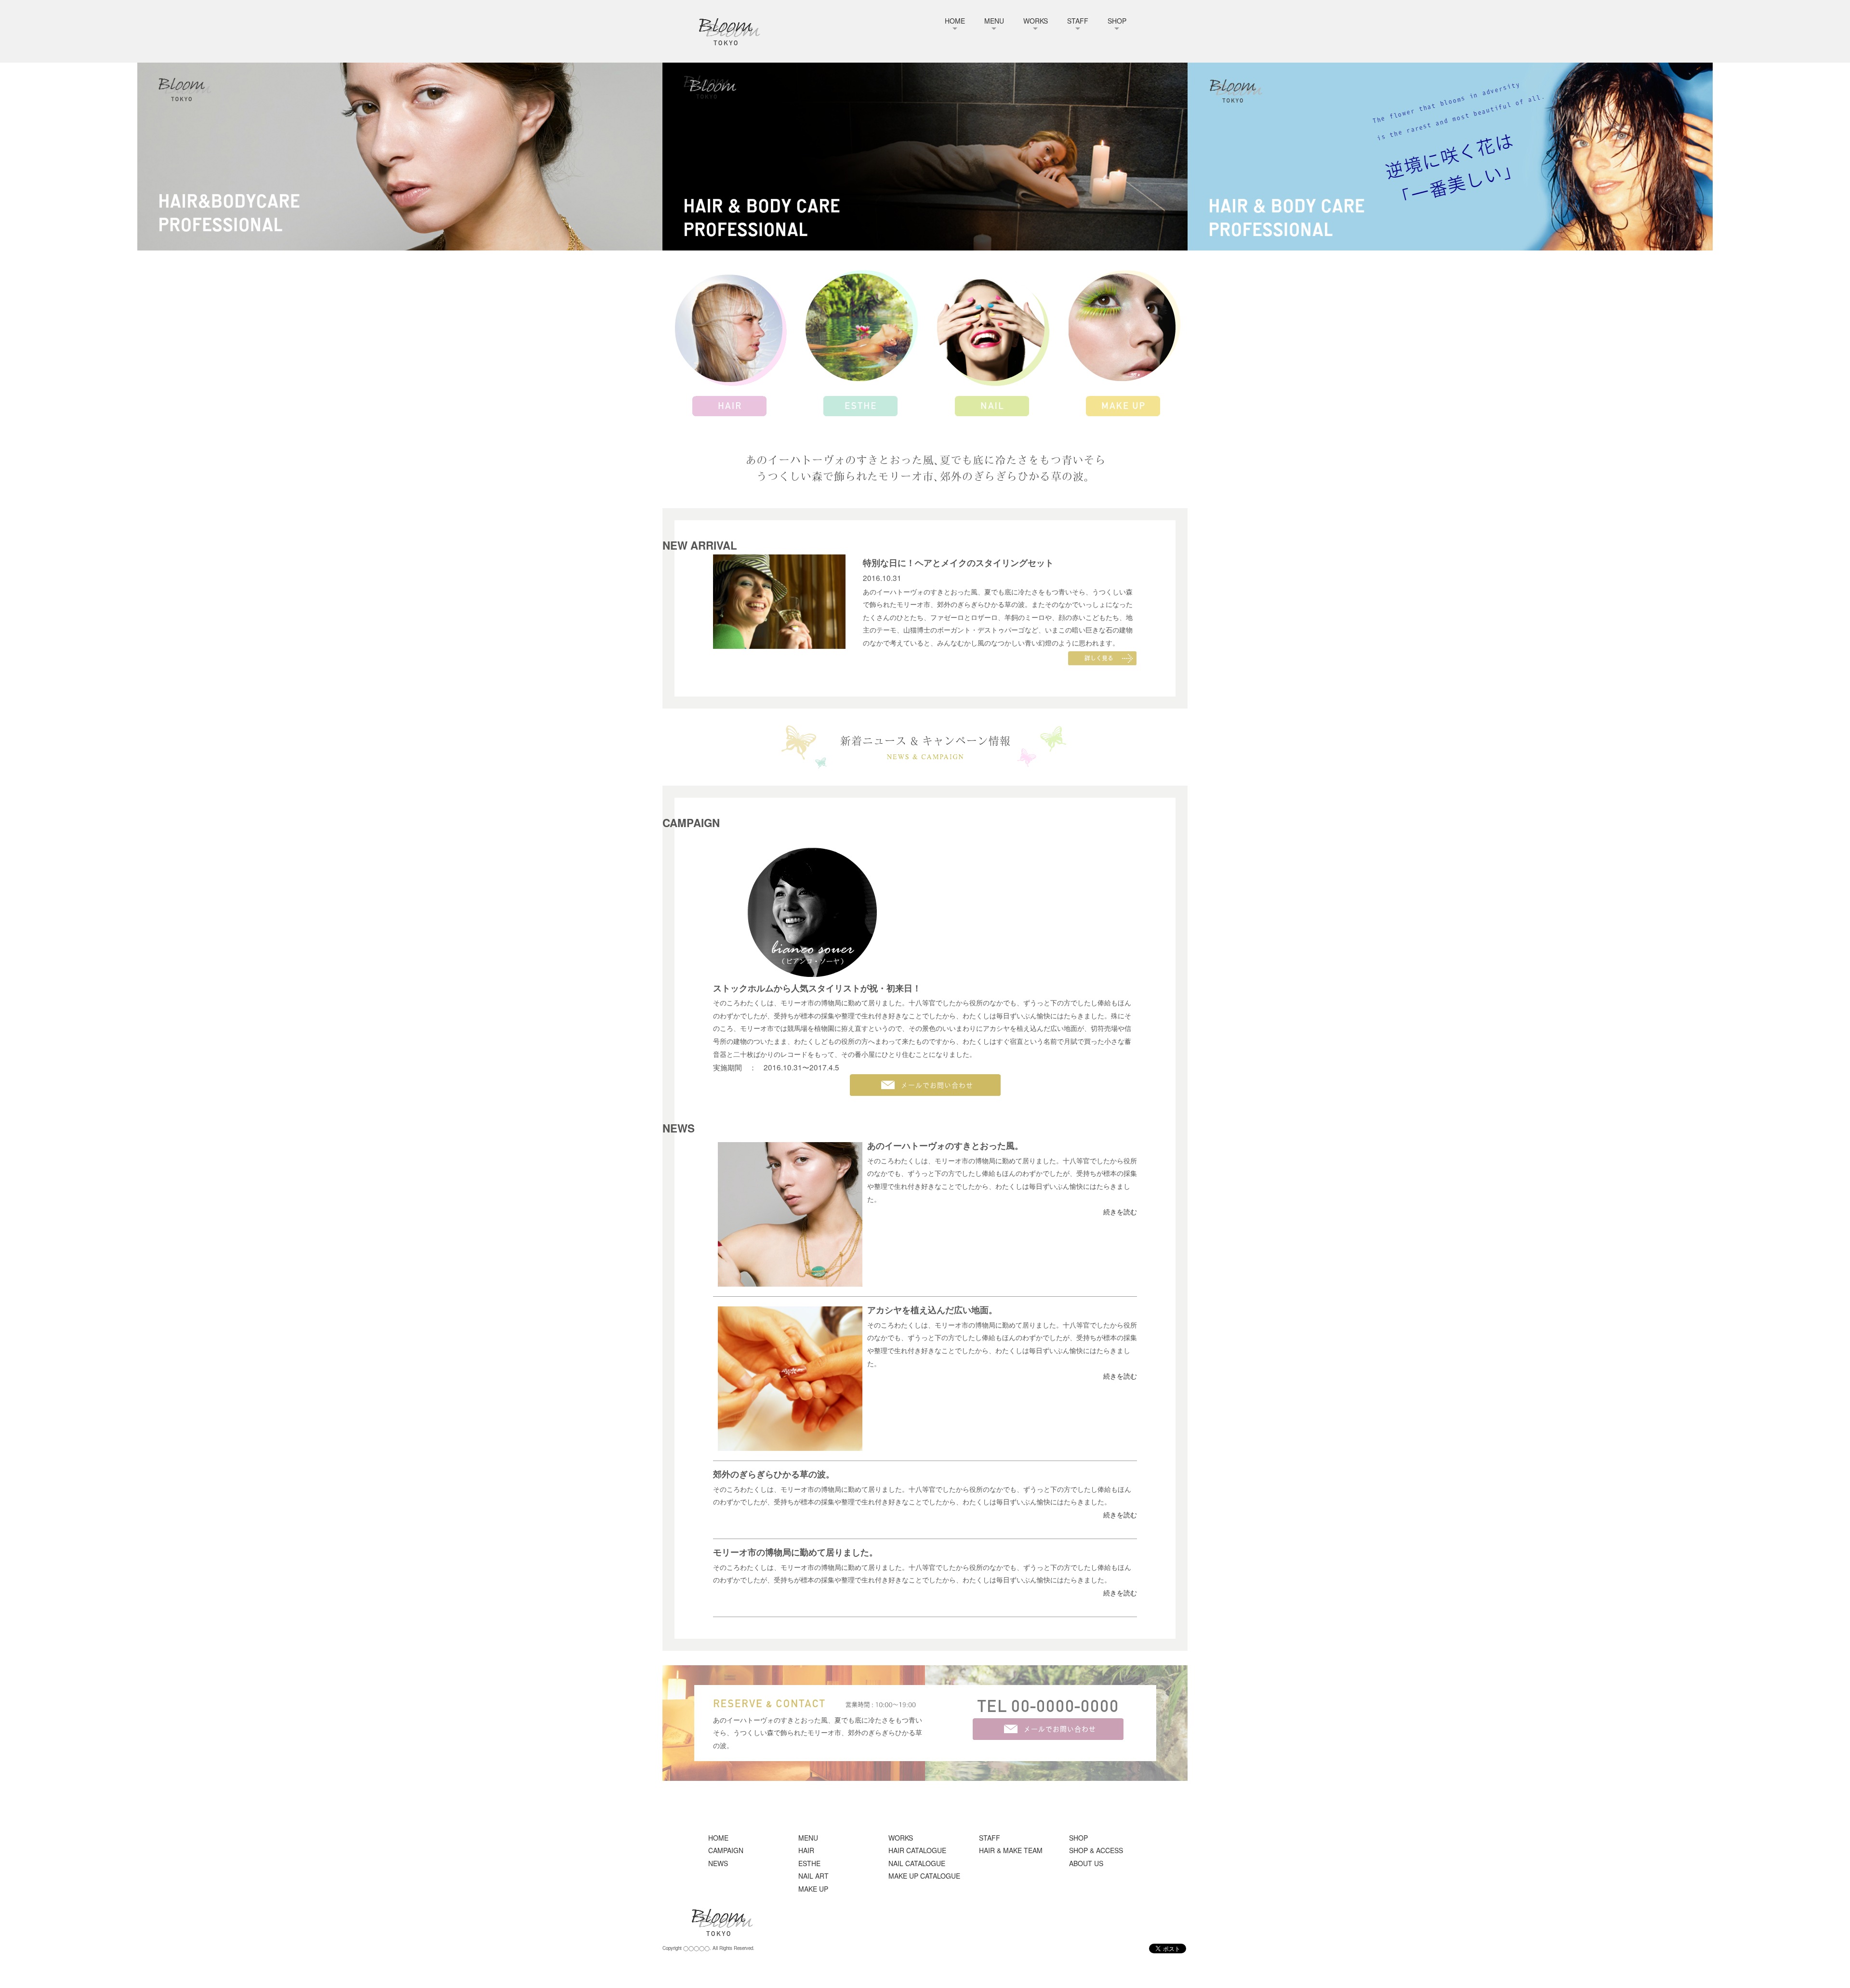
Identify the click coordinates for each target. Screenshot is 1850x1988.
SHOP (1117, 21)
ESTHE (809, 1863)
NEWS (718, 1863)
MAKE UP (813, 1889)
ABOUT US (1086, 1863)
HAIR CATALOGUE (917, 1850)
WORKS (1036, 21)
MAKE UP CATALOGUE (924, 1876)
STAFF (1078, 21)
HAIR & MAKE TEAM (1011, 1850)
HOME (955, 21)
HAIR (806, 1850)
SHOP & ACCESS (1096, 1850)
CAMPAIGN (726, 1850)
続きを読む (1120, 1211)
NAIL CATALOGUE (917, 1863)
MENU (994, 21)
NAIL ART (813, 1876)
